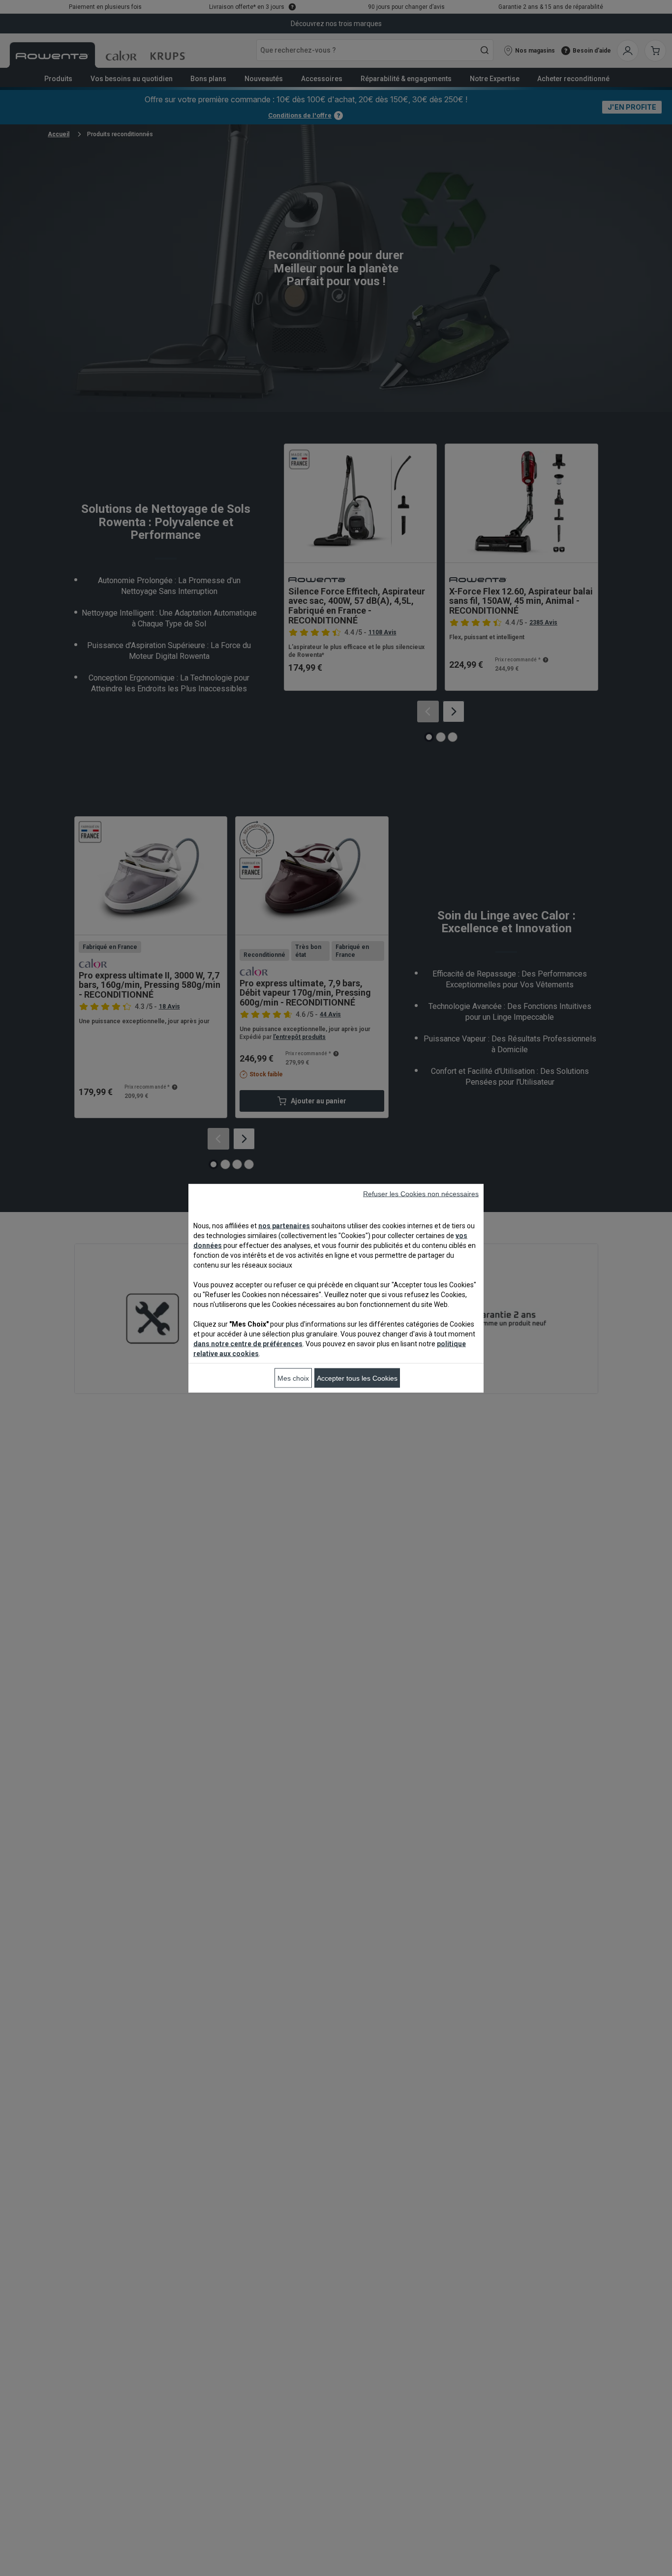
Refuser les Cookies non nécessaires (421, 1193)
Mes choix (293, 1378)
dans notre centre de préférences (248, 1343)
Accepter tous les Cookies (357, 1378)
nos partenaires (284, 1225)
